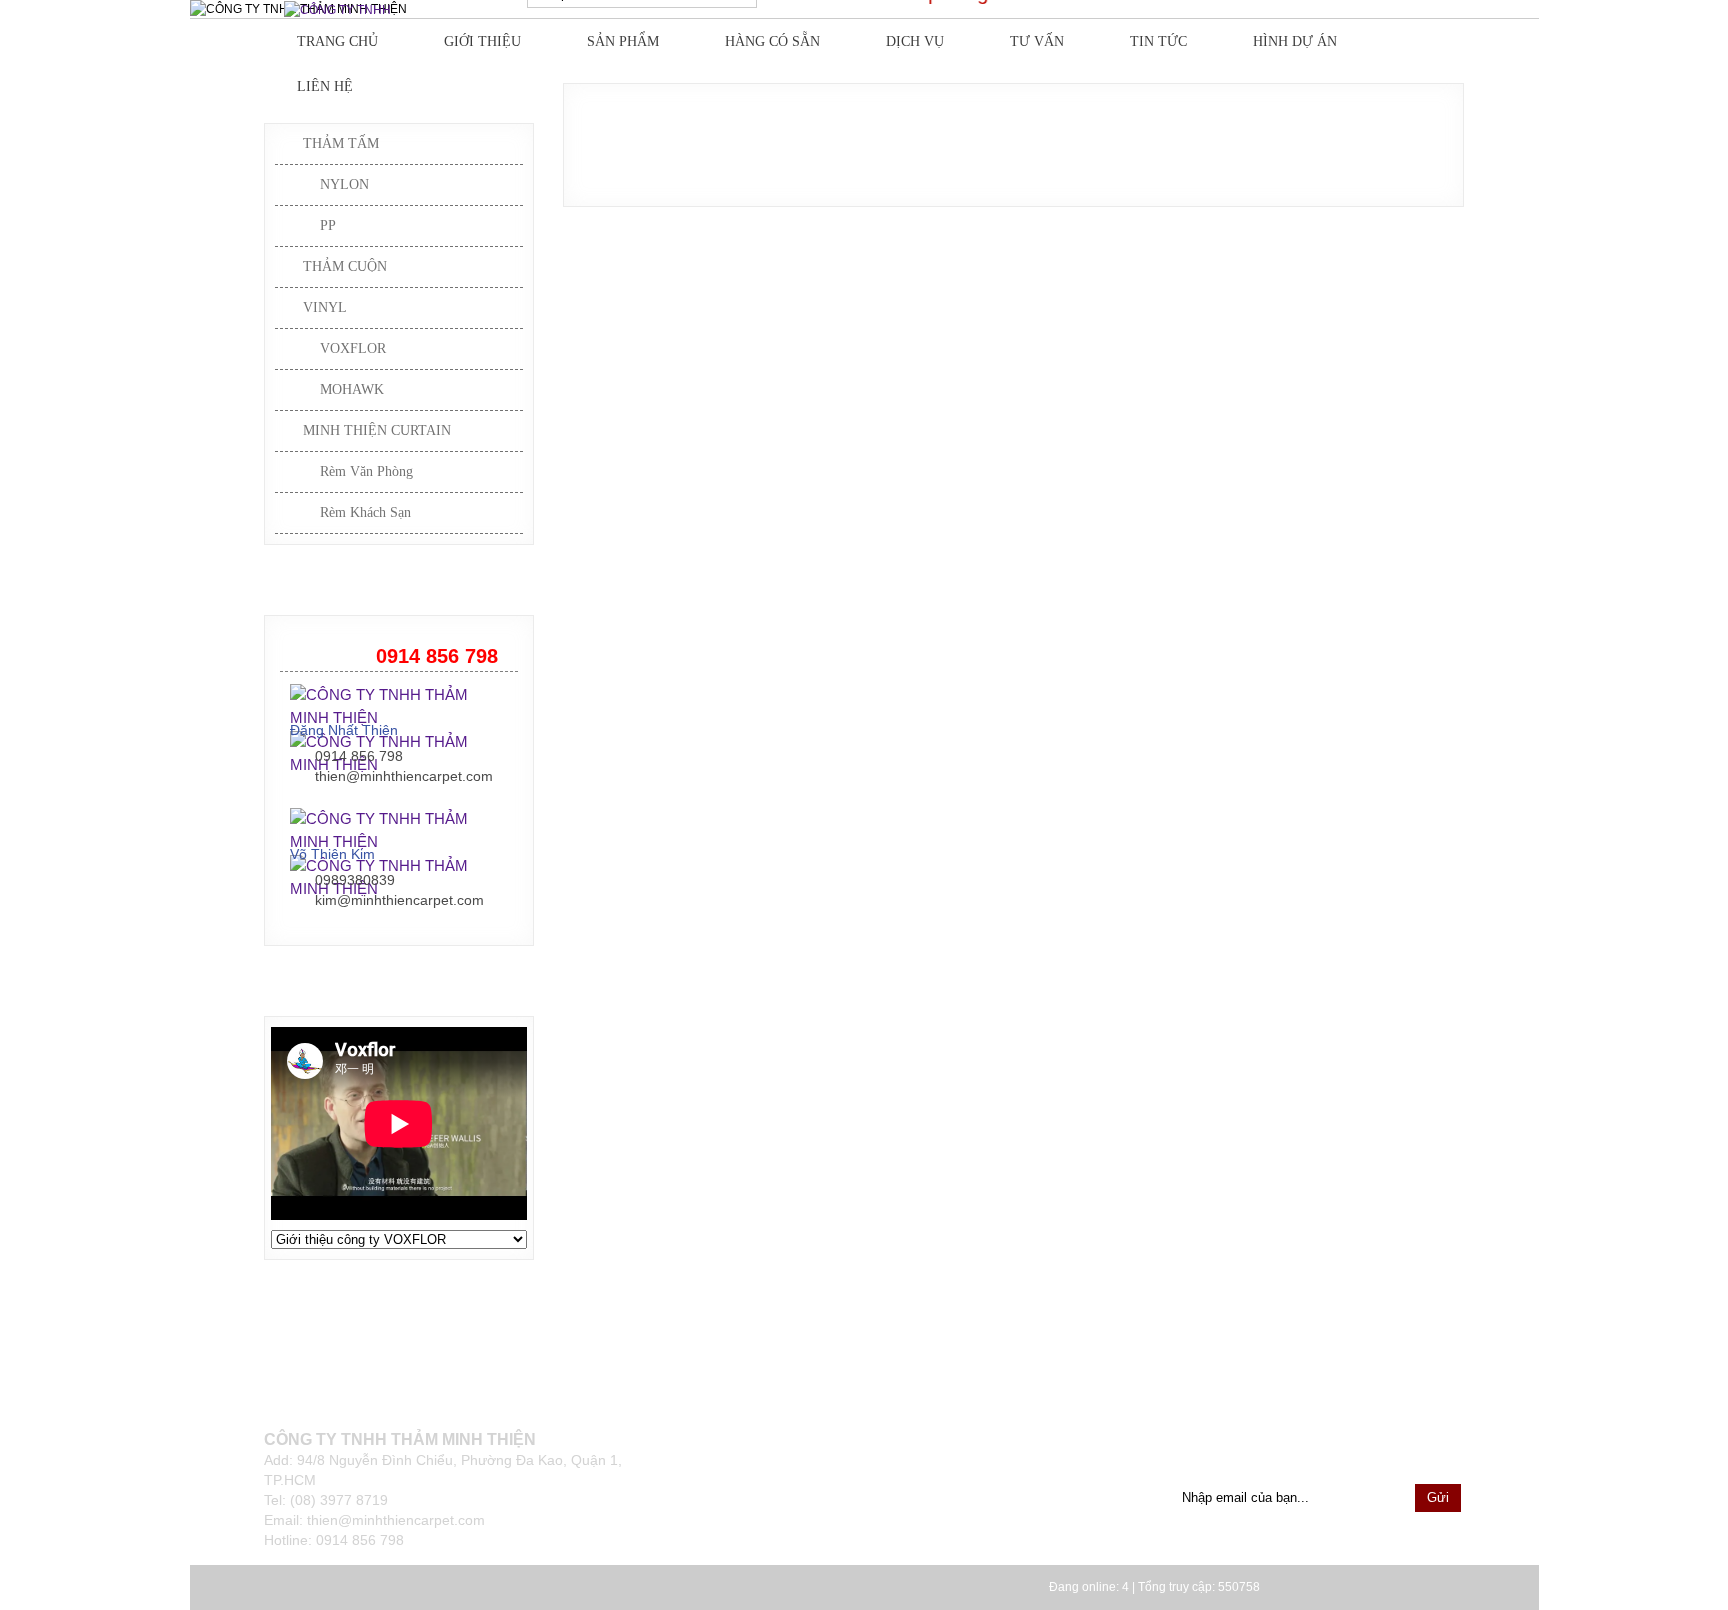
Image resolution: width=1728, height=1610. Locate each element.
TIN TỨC (1158, 41)
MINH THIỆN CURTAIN (377, 430)
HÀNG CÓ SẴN (772, 41)
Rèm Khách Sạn (365, 512)
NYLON (344, 184)
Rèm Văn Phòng (366, 471)
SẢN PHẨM (623, 41)
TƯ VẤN (1037, 41)
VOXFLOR (353, 348)
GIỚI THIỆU (482, 41)
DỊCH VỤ (915, 41)
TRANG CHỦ (337, 41)
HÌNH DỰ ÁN (1295, 41)
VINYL (325, 307)
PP (328, 225)
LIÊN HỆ (325, 86)
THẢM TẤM (341, 143)
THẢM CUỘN (345, 266)
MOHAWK (352, 389)
